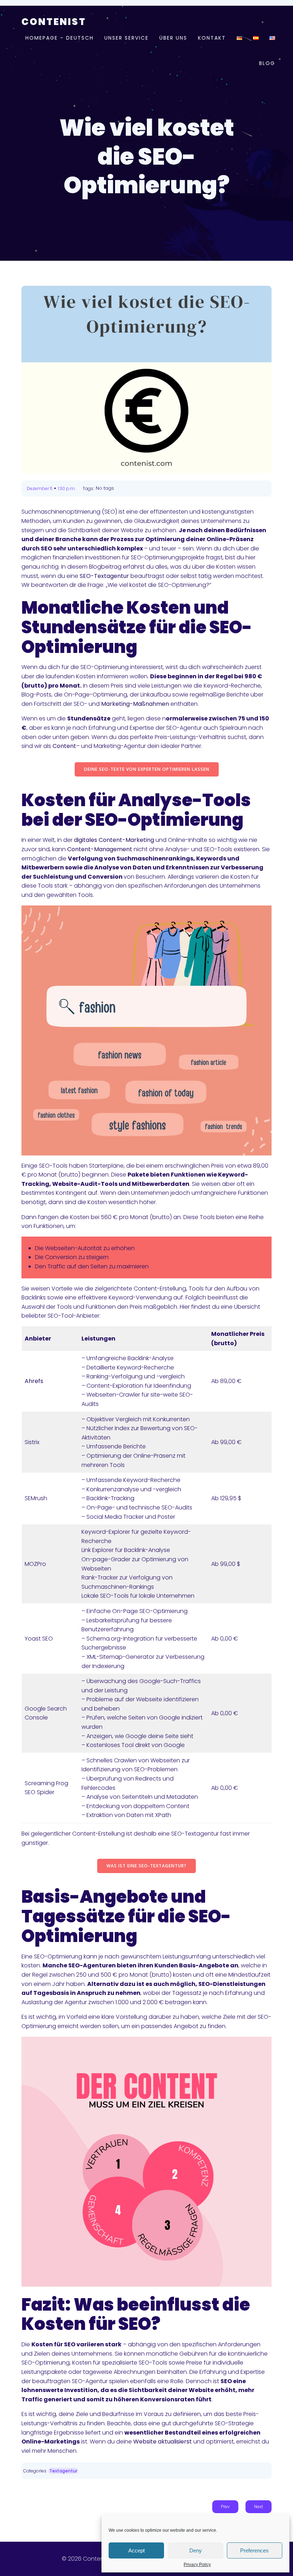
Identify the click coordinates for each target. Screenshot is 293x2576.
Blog (267, 63)
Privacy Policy (197, 2565)
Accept (136, 2550)
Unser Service (126, 38)
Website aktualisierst (163, 2442)
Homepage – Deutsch (59, 38)
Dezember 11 (39, 488)
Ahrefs (34, 1381)
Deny (196, 2550)
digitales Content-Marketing (114, 840)
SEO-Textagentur (104, 576)
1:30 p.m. (67, 488)
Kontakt (212, 38)
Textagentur (63, 2471)
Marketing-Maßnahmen (135, 704)
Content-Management (100, 849)
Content (64, 746)
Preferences (254, 2550)
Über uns (173, 38)
